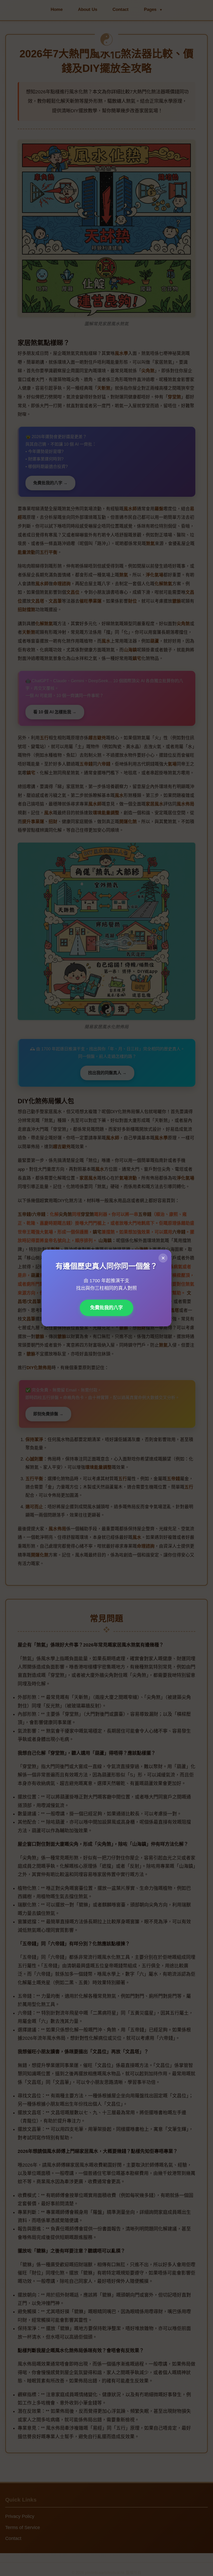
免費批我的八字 (106, 1308)
